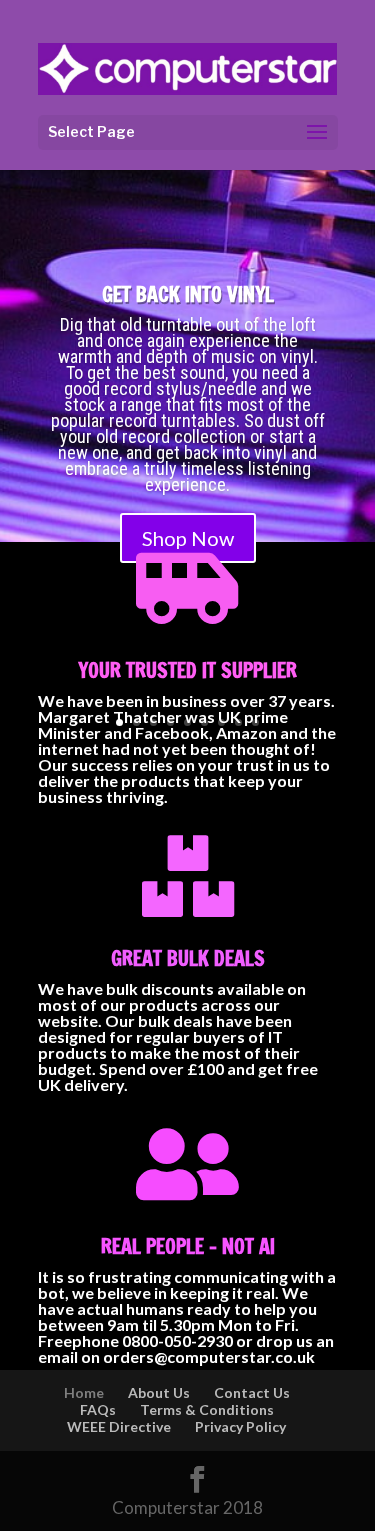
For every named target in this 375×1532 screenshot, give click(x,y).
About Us (159, 1392)
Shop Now (188, 538)
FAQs (98, 1409)
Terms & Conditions (207, 1409)
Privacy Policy (240, 1426)
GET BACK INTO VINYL (188, 294)
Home (84, 1392)
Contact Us (252, 1392)
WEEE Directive (119, 1426)
